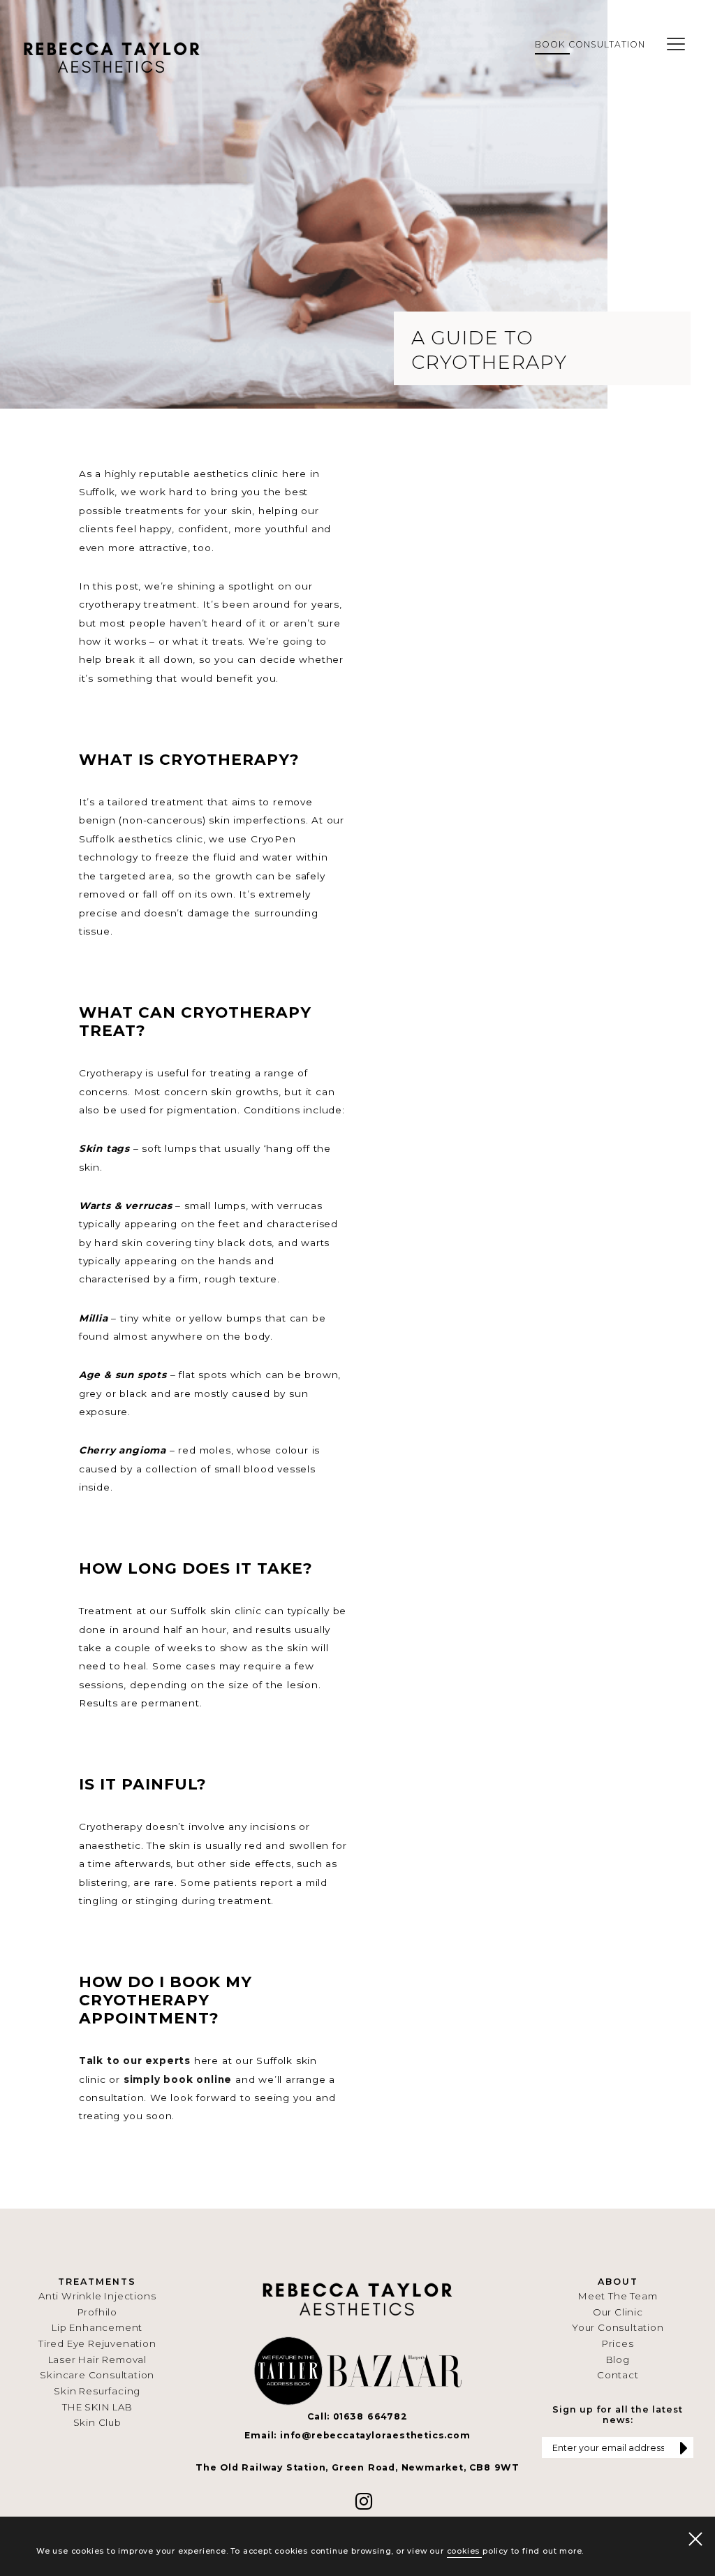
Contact (618, 2375)
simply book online (178, 2079)
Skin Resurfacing (97, 2391)
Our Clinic (618, 2312)
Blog (618, 2359)
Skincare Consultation (97, 2375)
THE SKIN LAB (97, 2407)
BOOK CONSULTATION (590, 44)
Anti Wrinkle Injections (97, 2296)
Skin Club (97, 2422)
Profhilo (97, 2312)
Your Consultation (618, 2327)
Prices (618, 2343)
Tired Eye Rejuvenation (97, 2343)
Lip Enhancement (97, 2327)
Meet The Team (618, 2296)
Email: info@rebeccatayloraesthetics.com (357, 2435)
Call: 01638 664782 (357, 2416)
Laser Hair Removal (97, 2359)
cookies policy (478, 2551)
